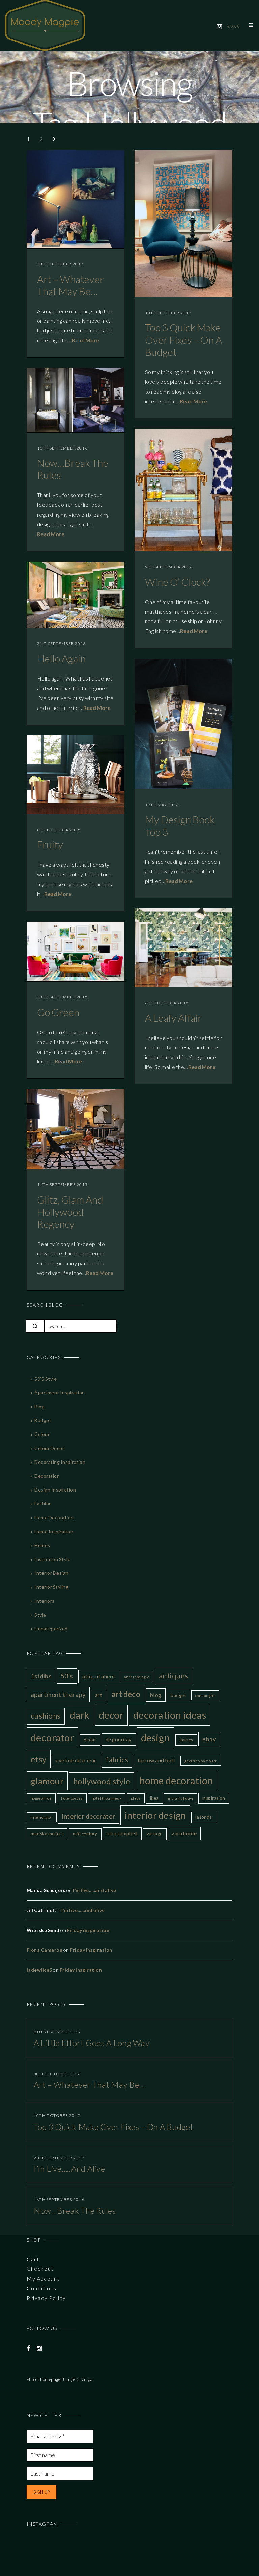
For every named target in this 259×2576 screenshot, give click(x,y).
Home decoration (54, 1518)
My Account (43, 2278)
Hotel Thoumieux (107, 1798)
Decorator (52, 1738)
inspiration (214, 1798)
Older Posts (59, 139)
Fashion (43, 1503)
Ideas (136, 1798)
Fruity (50, 844)
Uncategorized (51, 1629)
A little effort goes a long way (92, 2043)
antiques (174, 1676)
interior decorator (89, 1816)
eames (186, 1740)
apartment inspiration (60, 1393)
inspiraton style (52, 1559)
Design (156, 1738)
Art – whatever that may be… (70, 285)
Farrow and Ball (156, 1760)
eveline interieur (76, 1760)
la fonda (204, 1817)
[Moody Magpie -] (45, 24)
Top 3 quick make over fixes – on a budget (183, 340)
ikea (154, 1798)
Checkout (40, 2269)
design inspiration (55, 1490)
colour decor (49, 1448)
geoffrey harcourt (201, 1761)
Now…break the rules (75, 2211)
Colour (42, 1434)
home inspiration (54, 1531)
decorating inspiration (60, 1462)
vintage (154, 1834)
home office (41, 1798)
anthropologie (137, 1677)
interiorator (42, 1817)
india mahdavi (180, 1798)
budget (43, 1420)
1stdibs (41, 1676)
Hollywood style (102, 1781)
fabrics (117, 1760)
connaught (205, 1695)
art (99, 1695)
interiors (44, 1601)
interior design (155, 1815)
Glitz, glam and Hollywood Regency (70, 1212)
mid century (85, 1834)
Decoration (47, 1476)
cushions (46, 1716)
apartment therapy (58, 1694)
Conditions (42, 2288)
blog (39, 1406)
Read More (85, 340)
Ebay (209, 1739)
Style (40, 1615)
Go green (58, 1012)
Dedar (90, 1740)
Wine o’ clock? (178, 582)
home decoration (176, 1780)
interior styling (51, 1587)
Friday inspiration (88, 1930)
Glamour (47, 1781)
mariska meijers (47, 1834)
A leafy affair (173, 1018)
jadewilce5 (39, 1970)
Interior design (51, 1573)
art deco (126, 1694)
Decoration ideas (170, 1715)
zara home (184, 1833)
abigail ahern (98, 1676)
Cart (33, 2259)
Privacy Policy (46, 2298)
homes (42, 1545)
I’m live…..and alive (95, 1890)
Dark (80, 1715)
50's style (46, 1379)
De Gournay (119, 1739)
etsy (39, 1759)
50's (67, 1676)
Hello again (61, 658)
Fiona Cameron (45, 1950)
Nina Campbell (122, 1833)
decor (111, 1715)
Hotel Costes (72, 1798)
